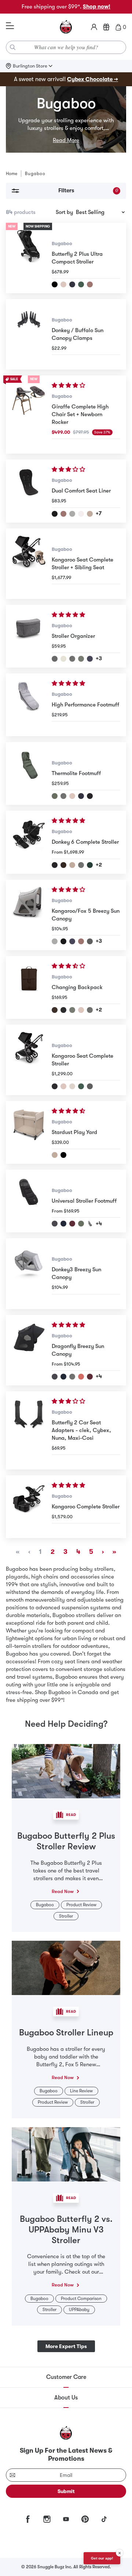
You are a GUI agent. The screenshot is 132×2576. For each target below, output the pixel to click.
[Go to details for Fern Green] (90, 865)
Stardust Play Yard (74, 1132)
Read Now (63, 1891)
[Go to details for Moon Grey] (72, 659)
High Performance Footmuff (85, 705)
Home (12, 174)
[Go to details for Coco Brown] (55, 1010)
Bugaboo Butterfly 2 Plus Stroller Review (66, 1841)
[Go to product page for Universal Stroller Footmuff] (29, 1201)
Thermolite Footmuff (76, 773)
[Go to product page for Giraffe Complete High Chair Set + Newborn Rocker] (29, 415)
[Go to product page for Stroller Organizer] (29, 636)
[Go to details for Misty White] (72, 1086)
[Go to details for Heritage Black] (55, 284)
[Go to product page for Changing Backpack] (29, 987)
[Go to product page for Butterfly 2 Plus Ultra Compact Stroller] (29, 258)
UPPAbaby (79, 2310)
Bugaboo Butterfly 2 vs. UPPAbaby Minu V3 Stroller (66, 2230)
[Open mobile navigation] (10, 26)
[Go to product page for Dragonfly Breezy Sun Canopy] (29, 1350)
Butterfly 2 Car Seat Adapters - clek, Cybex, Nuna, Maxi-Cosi (81, 1430)
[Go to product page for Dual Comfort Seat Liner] (29, 491)
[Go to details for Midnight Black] (55, 514)
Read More (66, 140)
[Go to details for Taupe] (90, 514)
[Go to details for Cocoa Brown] (63, 865)
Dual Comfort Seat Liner (81, 491)
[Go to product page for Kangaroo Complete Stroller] (29, 1507)
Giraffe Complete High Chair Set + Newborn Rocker (80, 414)
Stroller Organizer (73, 636)
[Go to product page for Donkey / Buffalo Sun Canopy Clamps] (29, 334)
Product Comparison (81, 2299)
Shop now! (97, 7)
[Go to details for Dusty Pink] (90, 284)
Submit (66, 2491)
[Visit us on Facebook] (28, 2519)
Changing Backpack (77, 987)
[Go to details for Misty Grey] (72, 514)
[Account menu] (94, 27)
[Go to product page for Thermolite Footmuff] (29, 773)
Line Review (81, 2091)
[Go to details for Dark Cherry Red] (72, 1224)
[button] (69, 385)
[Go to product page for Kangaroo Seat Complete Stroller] (29, 1060)
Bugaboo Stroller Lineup (66, 2032)
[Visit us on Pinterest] (85, 2519)
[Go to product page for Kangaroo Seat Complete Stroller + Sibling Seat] (29, 564)
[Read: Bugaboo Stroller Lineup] (66, 1968)
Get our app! (102, 2558)
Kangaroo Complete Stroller (86, 1507)
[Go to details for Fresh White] (81, 514)
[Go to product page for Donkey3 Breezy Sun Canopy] (29, 1274)
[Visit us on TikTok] (104, 2519)
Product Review (81, 1905)
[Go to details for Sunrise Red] (81, 1377)
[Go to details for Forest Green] (81, 284)
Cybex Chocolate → (93, 79)
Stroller (66, 1916)
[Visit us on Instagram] (47, 2519)
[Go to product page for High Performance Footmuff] (29, 705)
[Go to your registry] (106, 27)
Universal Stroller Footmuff (84, 1201)
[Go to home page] (66, 27)
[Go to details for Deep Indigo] (72, 284)
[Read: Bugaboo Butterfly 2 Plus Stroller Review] (66, 1770)
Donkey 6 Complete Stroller (85, 842)
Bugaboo (62, 244)
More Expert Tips (66, 2346)
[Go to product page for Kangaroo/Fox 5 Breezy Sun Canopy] (29, 915)
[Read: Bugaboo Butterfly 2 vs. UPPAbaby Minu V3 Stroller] (66, 2154)
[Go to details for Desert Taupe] (63, 284)
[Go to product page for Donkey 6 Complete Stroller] (29, 842)
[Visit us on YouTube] (66, 2519)
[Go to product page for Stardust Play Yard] (29, 1132)
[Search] (13, 47)
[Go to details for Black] (55, 865)
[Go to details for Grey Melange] (55, 659)
